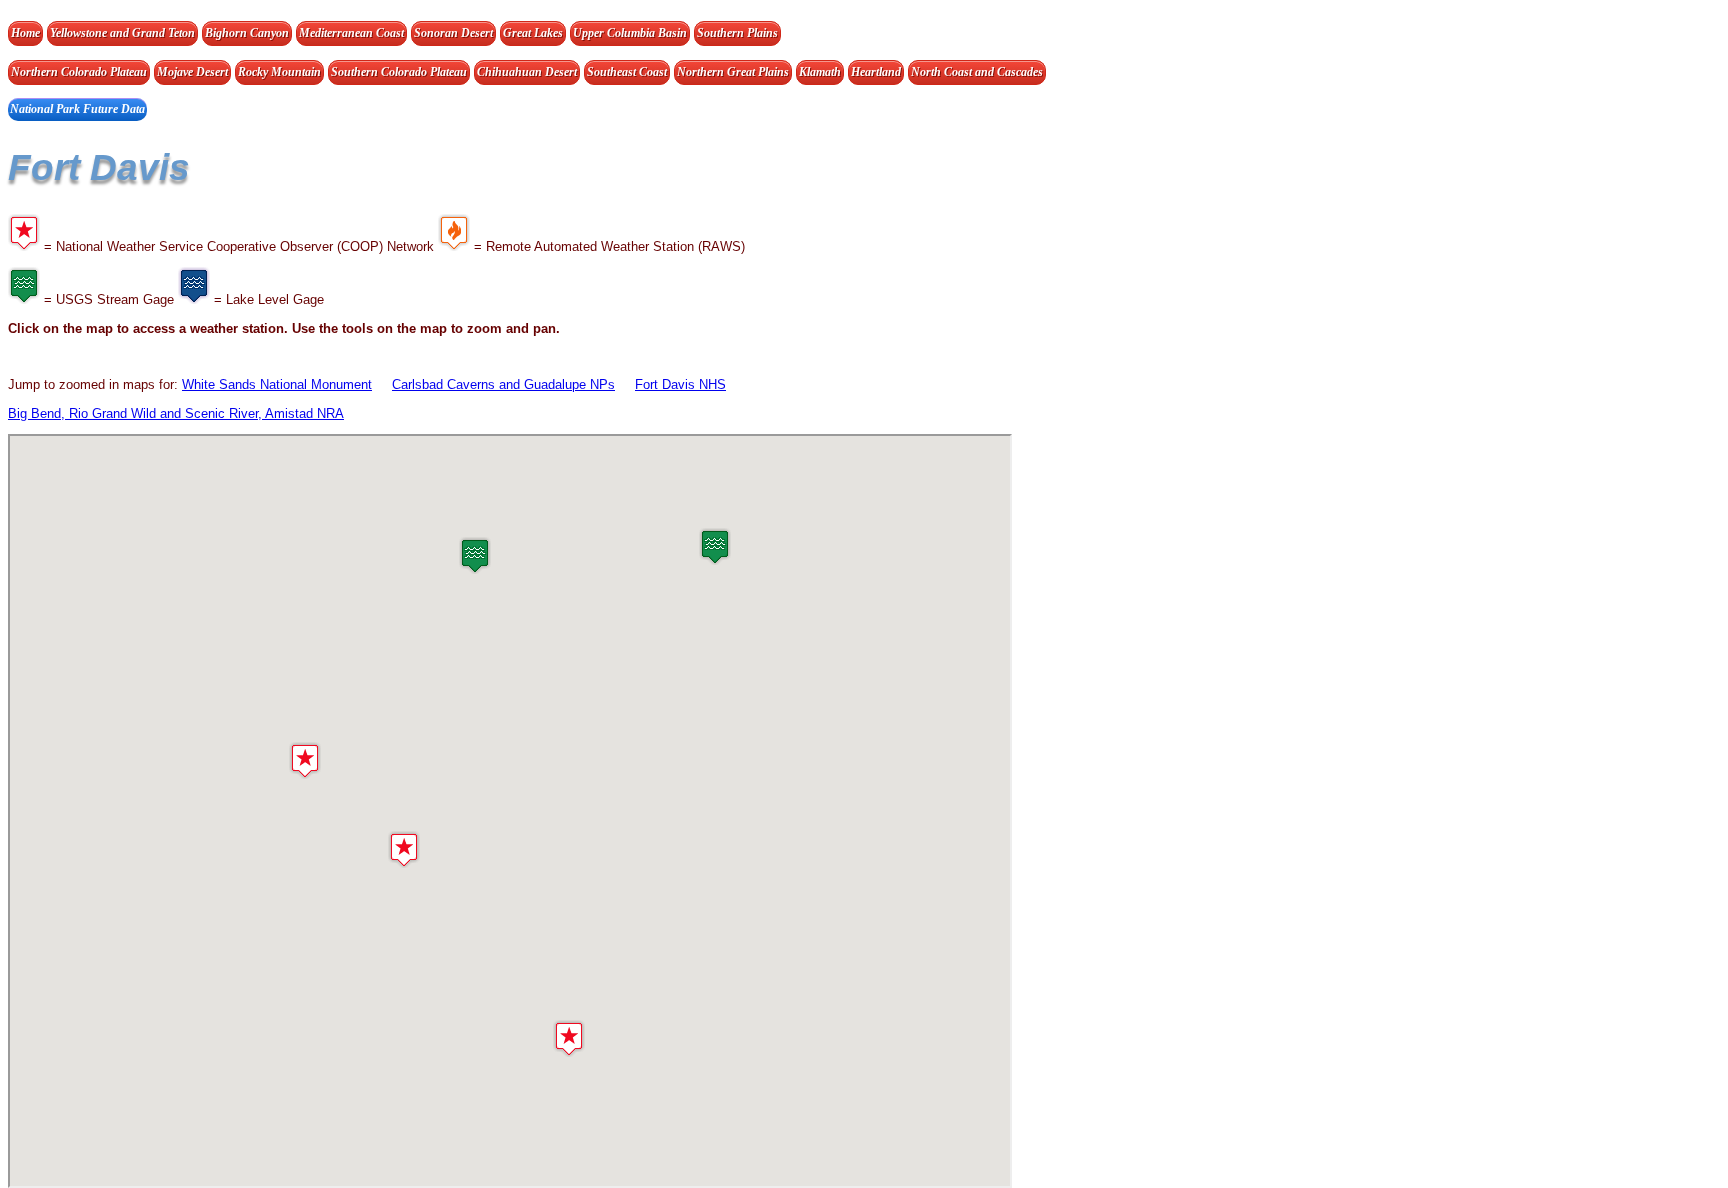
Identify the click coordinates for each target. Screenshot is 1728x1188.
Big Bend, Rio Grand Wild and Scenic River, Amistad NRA (176, 413)
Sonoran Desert (453, 33)
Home (25, 33)
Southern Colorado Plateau (399, 72)
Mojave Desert (192, 72)
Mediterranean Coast (351, 33)
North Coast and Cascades (977, 72)
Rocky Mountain (279, 72)
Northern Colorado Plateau (79, 72)
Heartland (876, 72)
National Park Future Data (77, 109)
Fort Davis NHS (680, 384)
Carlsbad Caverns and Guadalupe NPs (503, 384)
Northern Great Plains (733, 72)
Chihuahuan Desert (527, 72)
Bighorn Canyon (247, 33)
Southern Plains (737, 33)
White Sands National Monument (277, 384)
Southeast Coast (627, 72)
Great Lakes (533, 33)
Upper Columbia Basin (630, 33)
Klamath (820, 72)
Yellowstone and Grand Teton (122, 33)
